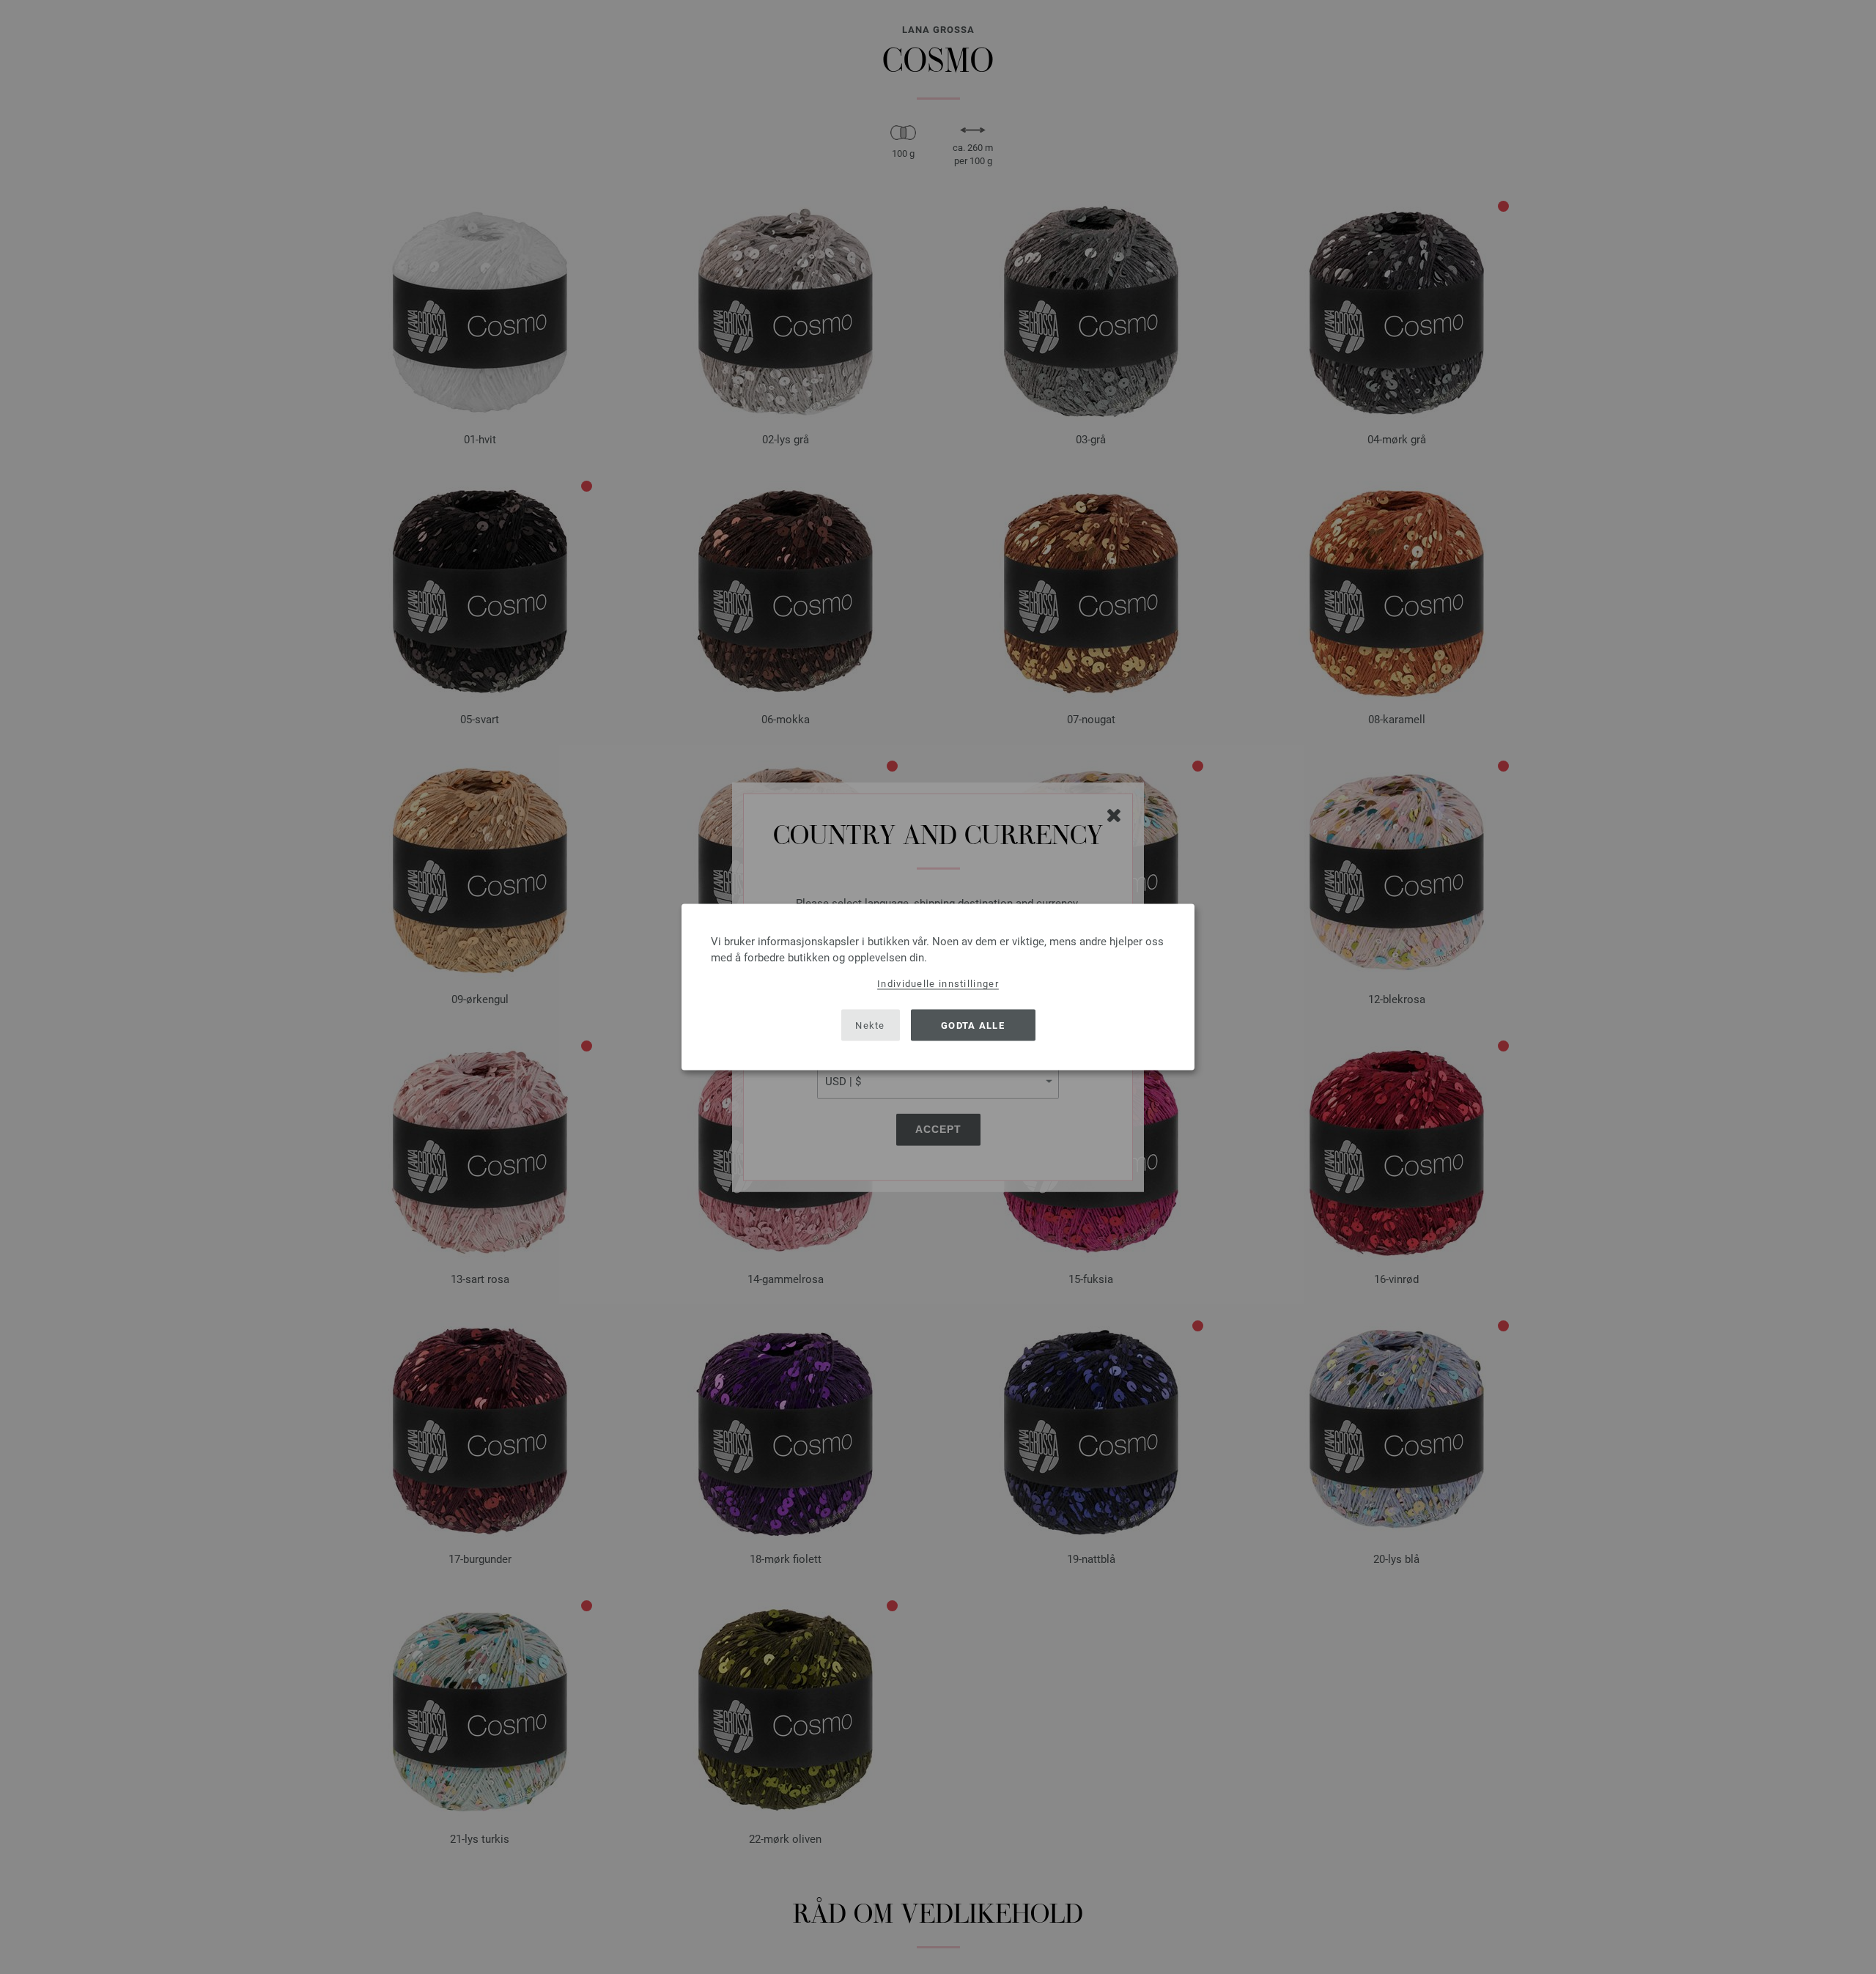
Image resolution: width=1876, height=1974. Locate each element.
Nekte (870, 1025)
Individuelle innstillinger (938, 984)
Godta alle (973, 1025)
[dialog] (938, 987)
